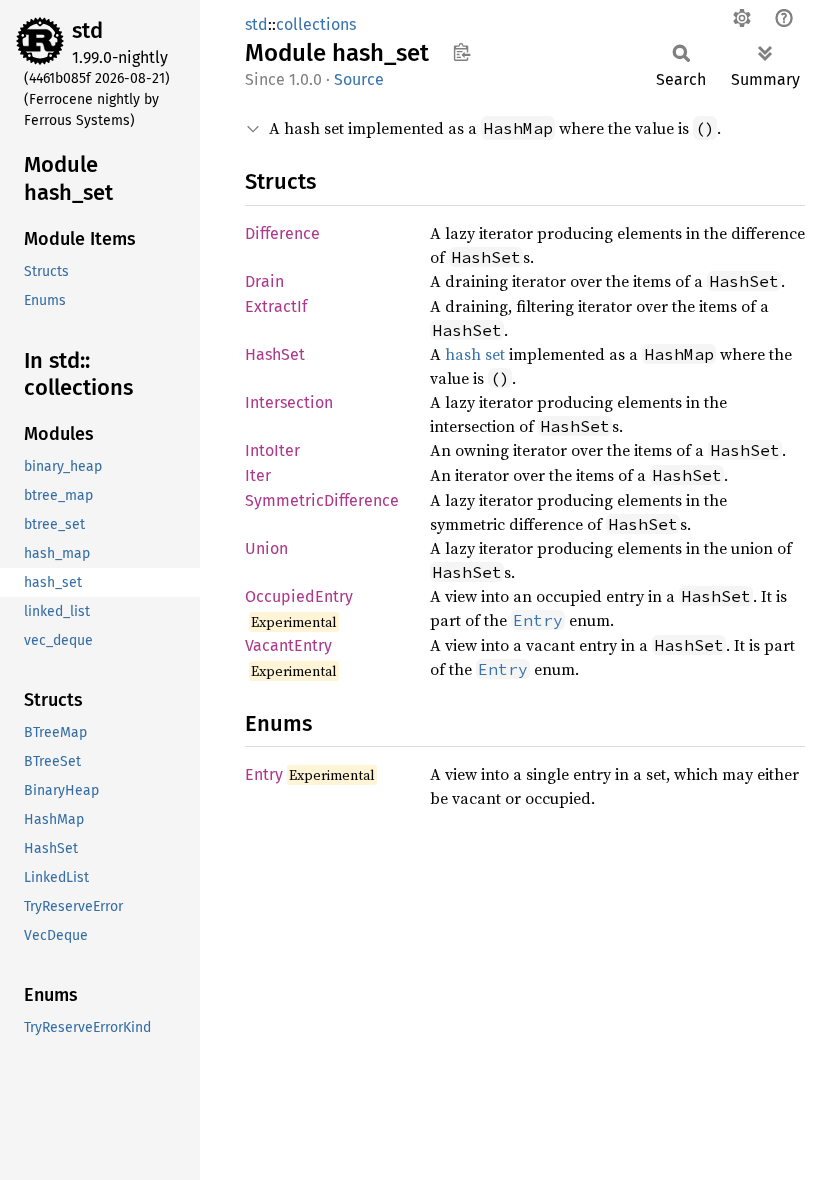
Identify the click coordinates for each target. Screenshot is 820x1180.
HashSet (275, 354)
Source (359, 79)
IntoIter (272, 450)
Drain (264, 281)
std (87, 30)
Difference (282, 233)
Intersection (289, 402)
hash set (475, 354)
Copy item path (461, 52)
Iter (258, 475)
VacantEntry (288, 645)
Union (266, 548)
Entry (264, 774)
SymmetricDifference (322, 500)
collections (316, 24)
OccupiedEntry (299, 596)
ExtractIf (276, 306)
